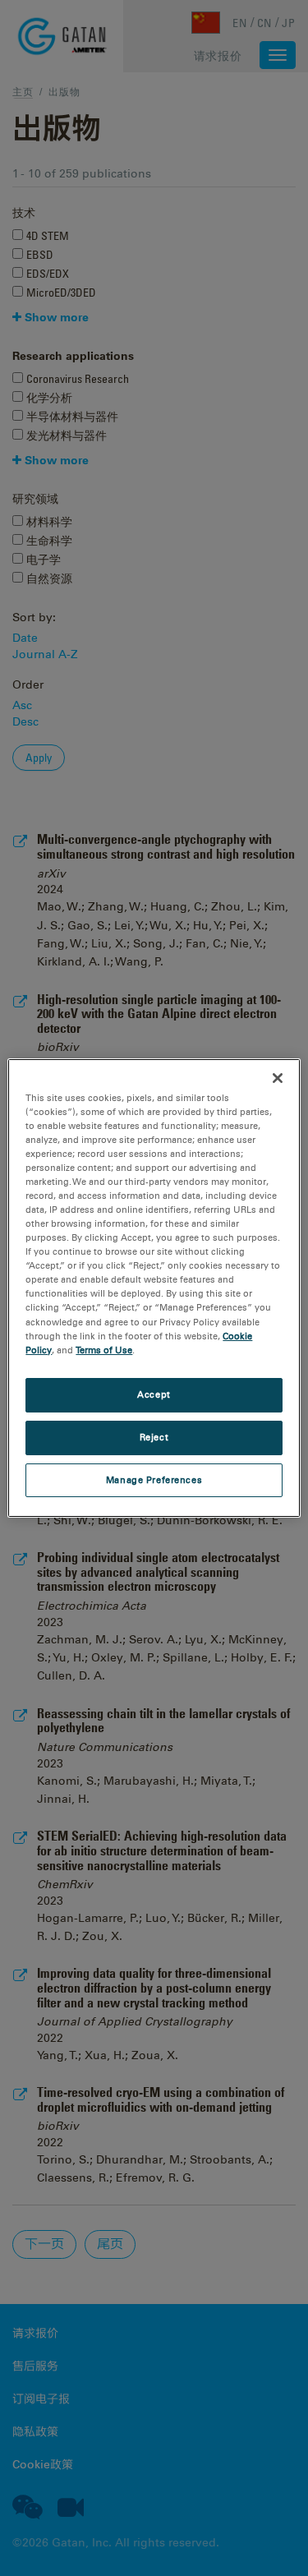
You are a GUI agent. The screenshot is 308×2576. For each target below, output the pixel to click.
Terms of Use (104, 1350)
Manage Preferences (154, 1480)
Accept (154, 1394)
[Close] (278, 1078)
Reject (154, 1437)
